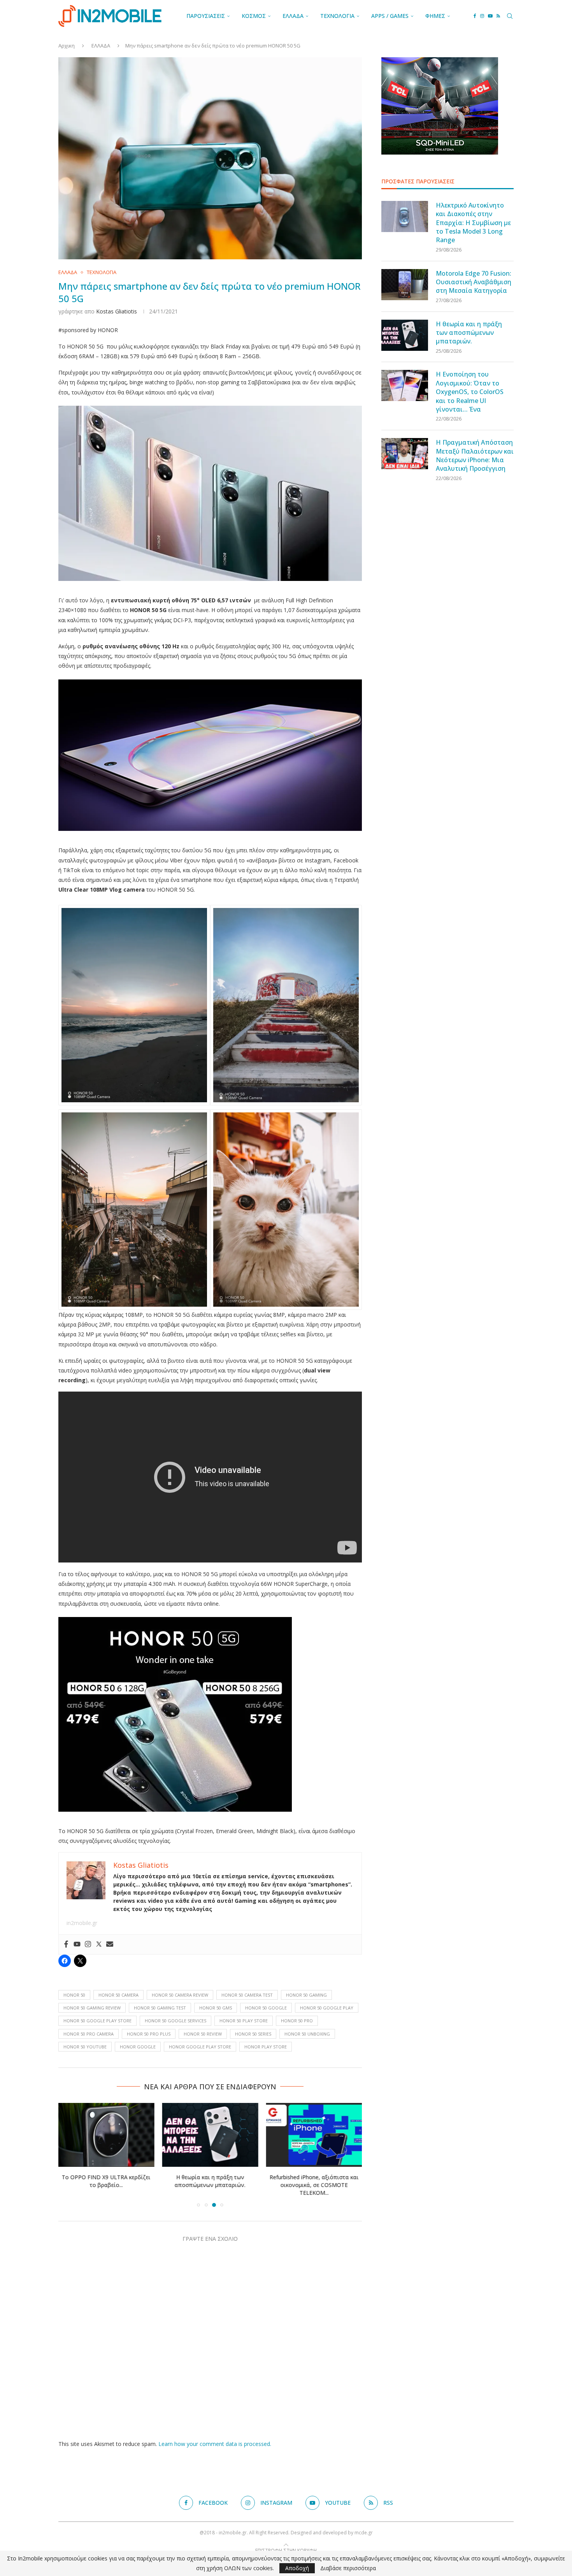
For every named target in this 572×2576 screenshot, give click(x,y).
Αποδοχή (297, 2568)
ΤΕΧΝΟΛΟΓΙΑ (337, 16)
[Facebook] (475, 16)
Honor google (138, 2047)
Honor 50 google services (175, 2021)
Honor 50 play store (244, 2021)
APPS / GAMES (390, 16)
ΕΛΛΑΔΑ (293, 16)
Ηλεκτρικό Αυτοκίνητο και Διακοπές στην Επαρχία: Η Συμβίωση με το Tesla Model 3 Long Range (473, 223)
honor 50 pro (297, 2021)
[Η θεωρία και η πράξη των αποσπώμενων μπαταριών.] (210, 2135)
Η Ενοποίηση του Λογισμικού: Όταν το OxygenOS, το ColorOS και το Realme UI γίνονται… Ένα (470, 392)
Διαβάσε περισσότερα (348, 2568)
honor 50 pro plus (149, 2034)
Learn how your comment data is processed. (215, 2444)
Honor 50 (74, 1995)
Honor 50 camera (118, 1995)
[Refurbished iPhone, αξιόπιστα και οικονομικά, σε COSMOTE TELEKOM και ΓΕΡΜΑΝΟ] (314, 2135)
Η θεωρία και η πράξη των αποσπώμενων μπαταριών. (210, 2181)
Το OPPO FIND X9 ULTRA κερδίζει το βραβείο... (106, 2181)
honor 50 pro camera (89, 2034)
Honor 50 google (266, 2008)
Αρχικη (67, 46)
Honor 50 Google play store (97, 2021)
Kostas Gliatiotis (117, 311)
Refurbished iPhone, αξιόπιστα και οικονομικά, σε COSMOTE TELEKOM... (314, 2185)
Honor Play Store (266, 2047)
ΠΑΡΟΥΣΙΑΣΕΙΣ (206, 16)
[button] (69, 2155)
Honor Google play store (200, 2047)
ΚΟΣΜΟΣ (254, 16)
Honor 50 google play (327, 2008)
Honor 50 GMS (216, 2008)
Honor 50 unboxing (307, 2034)
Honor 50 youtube (85, 2047)
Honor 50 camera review (180, 1995)
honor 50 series (253, 2034)
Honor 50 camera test (247, 1995)
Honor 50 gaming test (160, 2008)
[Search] (510, 16)
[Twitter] (99, 1944)
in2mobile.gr (82, 1923)
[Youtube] (490, 16)
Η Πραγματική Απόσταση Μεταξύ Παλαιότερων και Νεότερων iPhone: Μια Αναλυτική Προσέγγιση (475, 455)
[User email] (110, 1944)
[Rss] (498, 16)
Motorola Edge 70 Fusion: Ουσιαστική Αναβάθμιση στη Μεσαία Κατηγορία (474, 282)
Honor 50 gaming (306, 1995)
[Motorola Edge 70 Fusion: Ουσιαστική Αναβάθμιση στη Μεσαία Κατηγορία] (405, 285)
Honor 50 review (203, 2034)
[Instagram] (482, 16)
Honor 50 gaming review (92, 2008)
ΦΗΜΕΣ (435, 16)
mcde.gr (364, 2533)
